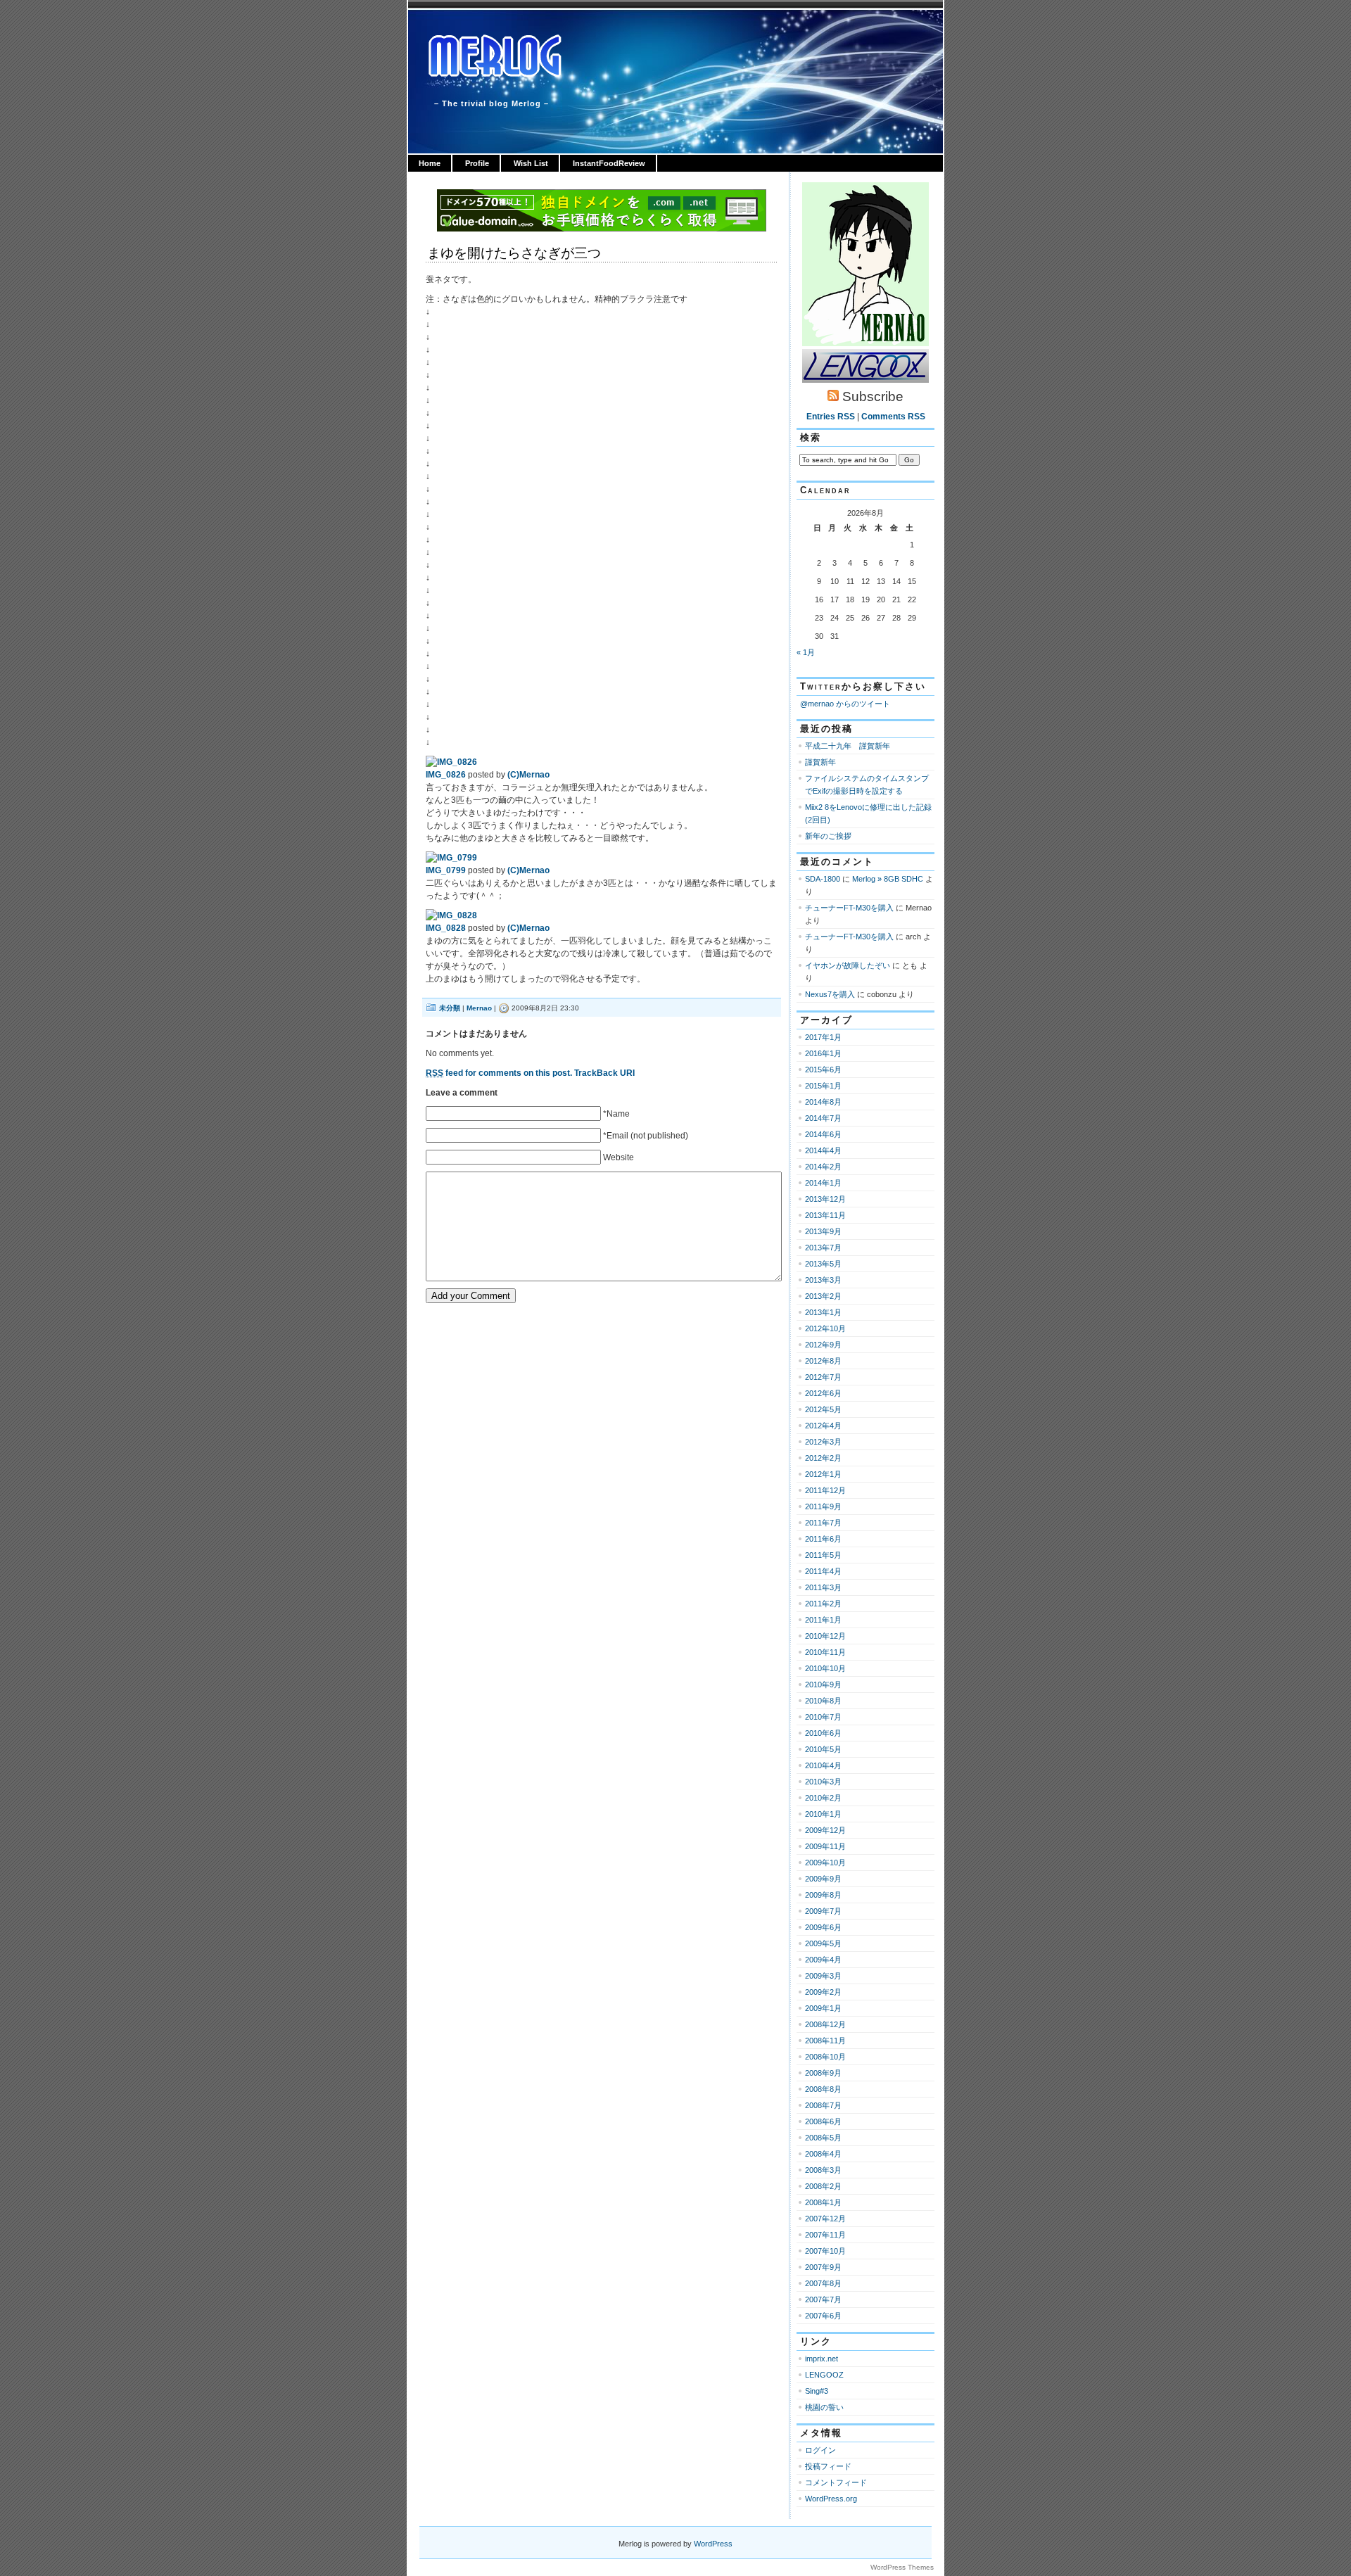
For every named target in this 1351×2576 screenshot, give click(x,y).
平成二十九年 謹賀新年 (848, 746)
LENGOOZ (824, 2375)
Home (430, 163)
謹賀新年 (820, 762)
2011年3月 (823, 1587)
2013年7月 (823, 1248)
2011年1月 (823, 1620)
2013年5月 (823, 1264)
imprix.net (822, 2359)
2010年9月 (823, 1684)
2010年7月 (823, 1717)
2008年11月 (825, 2041)
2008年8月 (823, 2089)
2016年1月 (823, 1053)
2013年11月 (825, 1215)
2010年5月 (823, 1749)
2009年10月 (825, 1863)
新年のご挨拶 (828, 836)
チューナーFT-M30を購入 (849, 908)
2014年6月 (823, 1134)
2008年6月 (823, 2121)
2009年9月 (823, 1879)
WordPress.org (831, 2499)
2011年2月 (823, 1604)
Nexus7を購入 (830, 994)
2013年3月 (823, 1280)
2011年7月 (823, 1523)
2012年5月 (823, 1409)
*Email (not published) (646, 1136)
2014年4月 (823, 1150)
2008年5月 (823, 2138)
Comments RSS (893, 417)
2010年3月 (823, 1782)
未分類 (450, 1008)
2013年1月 (823, 1312)
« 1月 (806, 652)
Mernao (479, 1008)
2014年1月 (823, 1183)
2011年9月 (823, 1506)
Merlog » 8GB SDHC (888, 879)
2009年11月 (825, 1846)
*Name (616, 1114)
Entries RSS (831, 417)
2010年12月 (825, 1636)
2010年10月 (825, 1668)
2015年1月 (823, 1086)
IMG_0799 (446, 870)
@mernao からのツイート (845, 704)
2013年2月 (823, 1296)
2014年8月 (823, 1102)
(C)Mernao (528, 775)
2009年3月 (823, 1976)
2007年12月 (825, 2219)
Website (619, 1157)
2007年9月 (823, 2267)
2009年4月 (823, 1960)
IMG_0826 (446, 775)
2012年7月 (823, 1377)
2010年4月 (823, 1765)
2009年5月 (823, 1943)
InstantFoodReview (609, 163)
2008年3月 (823, 2170)
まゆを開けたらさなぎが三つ (514, 253)
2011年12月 (825, 1490)
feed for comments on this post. (499, 1073)
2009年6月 (823, 1927)
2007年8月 (823, 2283)
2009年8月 (823, 1895)
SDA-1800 (823, 879)
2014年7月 (823, 1118)
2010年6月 (823, 1733)
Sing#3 (817, 2391)
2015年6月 (823, 1070)
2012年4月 (823, 1426)
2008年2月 (823, 2186)
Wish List (531, 163)
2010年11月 (825, 1652)
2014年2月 (823, 1167)
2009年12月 (825, 1830)
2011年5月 (823, 1555)
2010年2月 (823, 1798)
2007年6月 (823, 2316)
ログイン (820, 2450)
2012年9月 (823, 1345)
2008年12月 (825, 2024)
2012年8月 (823, 1361)
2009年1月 (823, 2008)
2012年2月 (823, 1458)
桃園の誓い (824, 2407)
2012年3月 (823, 1442)
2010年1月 (823, 1814)
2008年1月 (823, 2202)
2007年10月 (825, 2251)
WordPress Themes (902, 2567)
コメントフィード (836, 2482)
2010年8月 (823, 1701)
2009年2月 (823, 1992)
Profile (477, 163)
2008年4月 (823, 2154)
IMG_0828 (446, 928)
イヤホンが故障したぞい (848, 965)
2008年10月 (825, 2057)
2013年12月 (825, 1199)
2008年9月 (823, 2073)
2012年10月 (825, 1328)
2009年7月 (823, 1911)
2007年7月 (823, 2299)
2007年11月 (825, 2235)
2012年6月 (823, 1393)
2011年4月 (823, 1571)
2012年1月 (823, 1474)
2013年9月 (823, 1231)
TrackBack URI (604, 1073)
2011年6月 (823, 1539)
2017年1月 (823, 1037)
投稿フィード (828, 2466)
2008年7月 (823, 2105)
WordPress (713, 2544)
